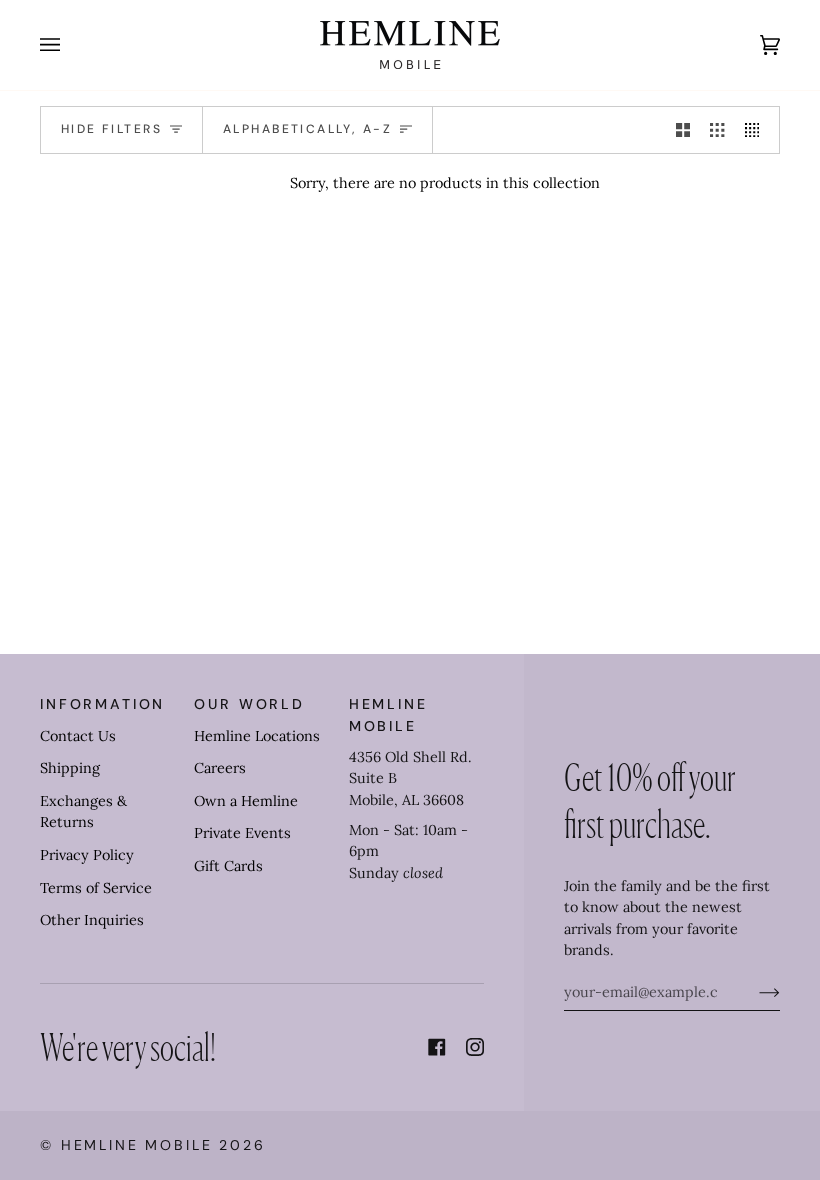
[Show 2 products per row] (683, 130)
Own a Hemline (246, 801)
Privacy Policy (87, 855)
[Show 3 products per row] (717, 130)
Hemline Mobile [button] (388, 714)
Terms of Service (96, 888)
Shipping (70, 768)
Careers (220, 768)
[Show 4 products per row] (757, 130)
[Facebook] (437, 1047)
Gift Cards (228, 866)
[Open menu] (70, 45)
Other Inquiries (92, 920)
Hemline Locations (257, 736)
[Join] (753, 992)
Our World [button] (249, 704)
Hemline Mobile (137, 1145)
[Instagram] (475, 1047)
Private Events (242, 833)
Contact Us (78, 736)
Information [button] (102, 704)
